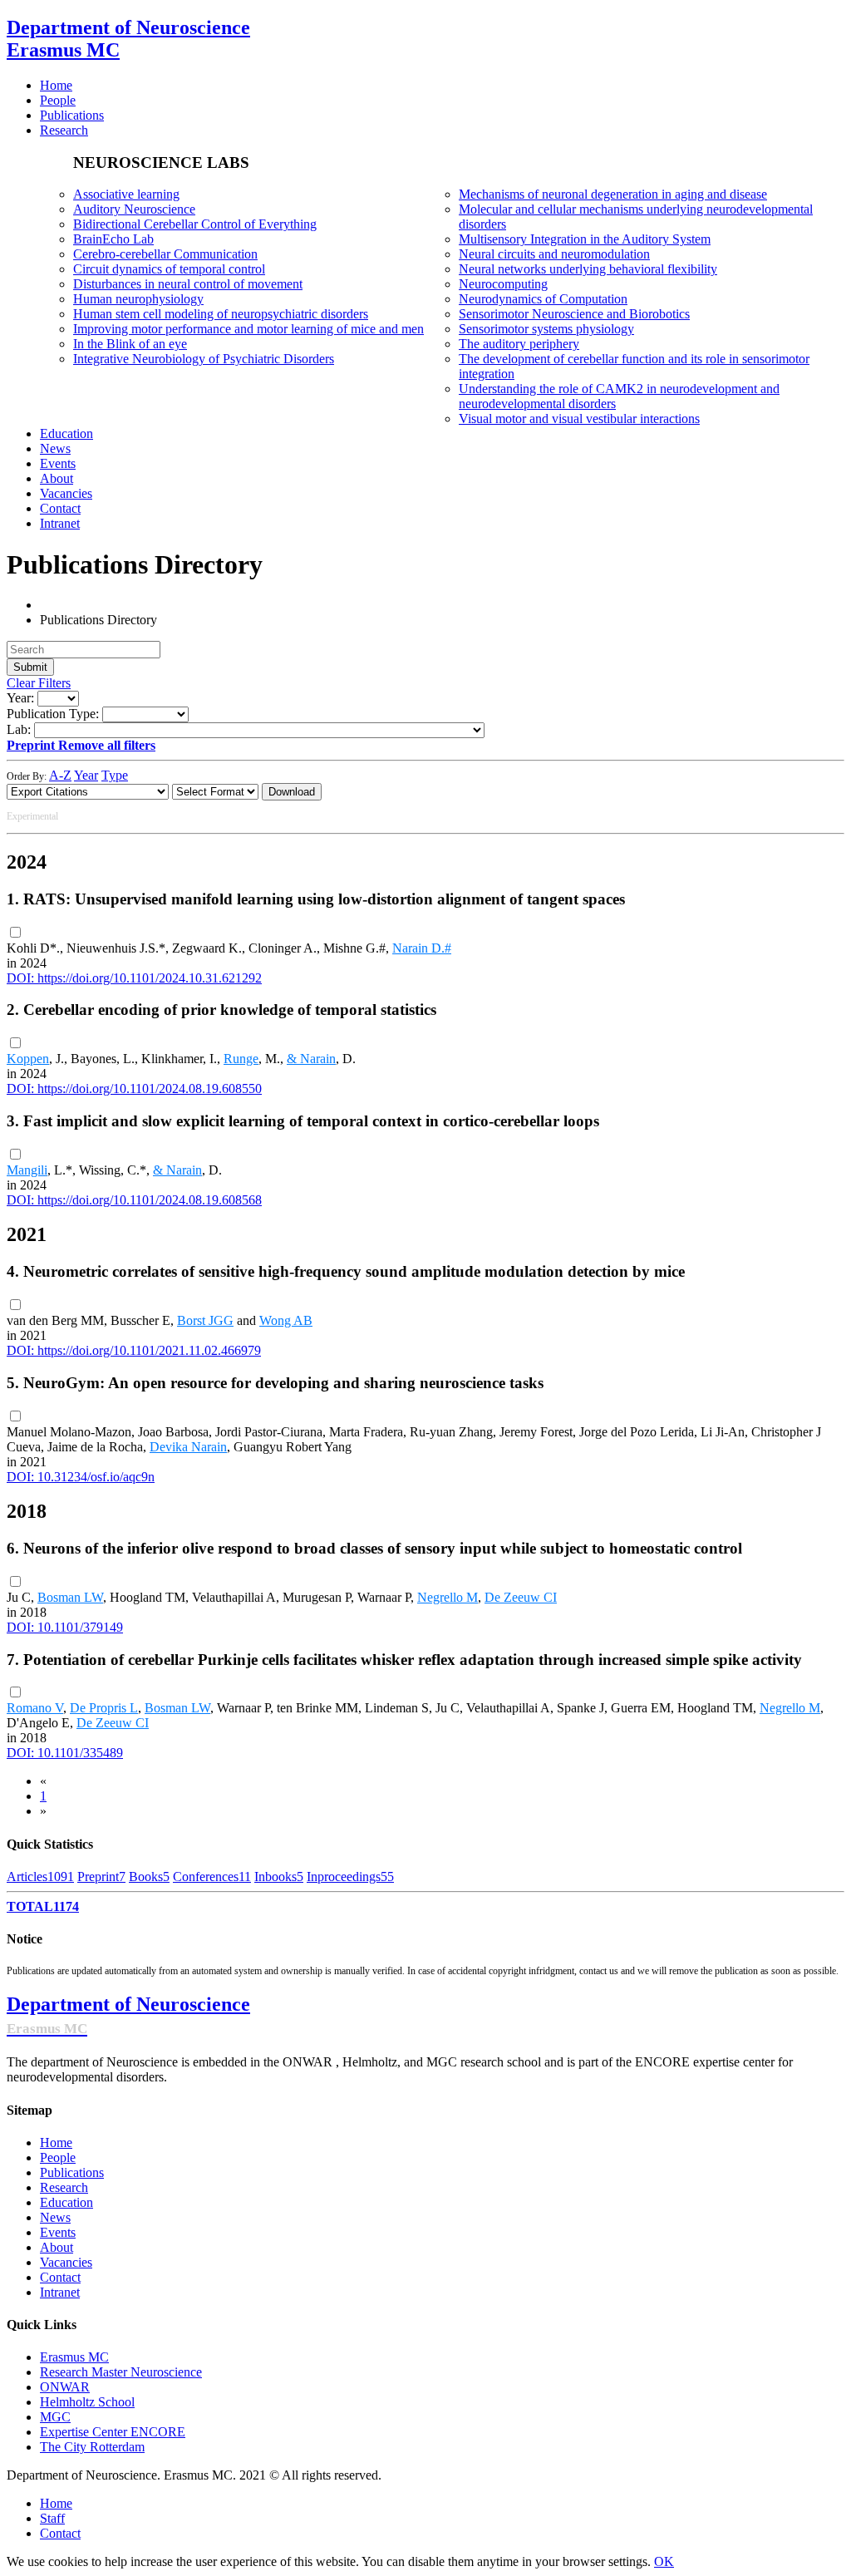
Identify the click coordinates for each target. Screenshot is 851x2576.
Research (64, 2187)
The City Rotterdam (92, 2447)
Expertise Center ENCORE (113, 2432)
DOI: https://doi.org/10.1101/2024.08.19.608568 (134, 1200)
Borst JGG (205, 1320)
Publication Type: (53, 714)
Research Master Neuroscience (121, 2372)
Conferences (212, 1877)
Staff (52, 2518)
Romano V (35, 1708)
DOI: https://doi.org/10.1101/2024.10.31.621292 (134, 978)
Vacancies (66, 2262)
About (57, 2247)
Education (66, 2202)
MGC (55, 2417)
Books (149, 1877)
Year (86, 775)
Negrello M (448, 1597)
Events (58, 2232)
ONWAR (65, 2387)
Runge (241, 1059)
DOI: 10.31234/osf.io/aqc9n (81, 1477)
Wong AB (286, 1320)
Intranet (60, 2292)
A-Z (60, 775)
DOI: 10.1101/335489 (65, 1753)
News (55, 2217)
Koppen (28, 1059)
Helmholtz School (87, 2402)
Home (56, 2143)
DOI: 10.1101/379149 (65, 1627)
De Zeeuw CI (521, 1597)
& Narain (311, 1059)
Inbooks (279, 1877)
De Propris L (104, 1708)
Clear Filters (39, 683)
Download (292, 792)
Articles (40, 1877)
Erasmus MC (74, 2357)
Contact (60, 2277)
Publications (72, 2172)
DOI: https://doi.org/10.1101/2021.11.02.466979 (134, 1350)
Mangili (27, 1170)
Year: (20, 698)
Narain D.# (422, 948)
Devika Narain (188, 1447)
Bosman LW (70, 1597)
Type (115, 775)
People (58, 2157)
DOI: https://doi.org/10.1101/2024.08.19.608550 (134, 1089)
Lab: (19, 729)
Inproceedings (350, 1877)
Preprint (101, 1877)
